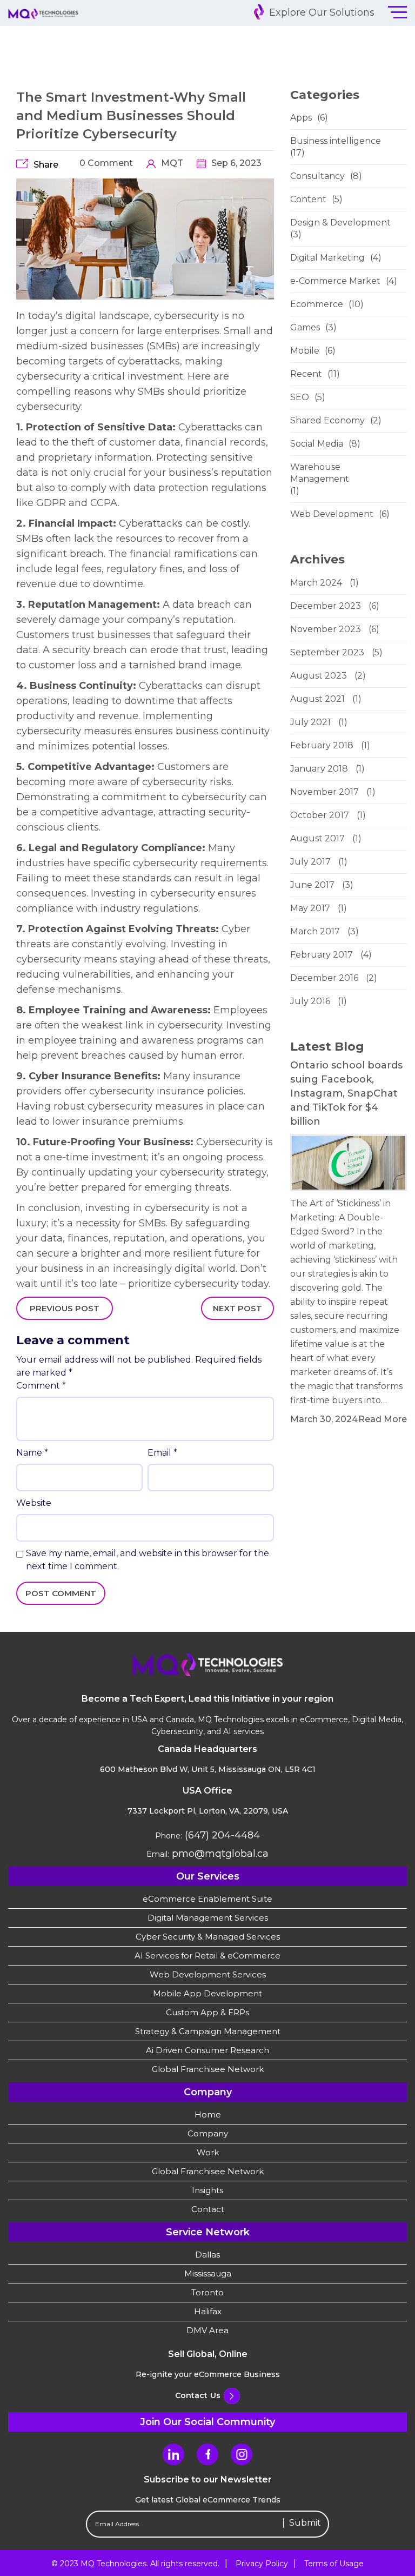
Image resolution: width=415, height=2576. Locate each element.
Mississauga (208, 2273)
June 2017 (312, 885)
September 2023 (327, 652)
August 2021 (317, 699)
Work (208, 2152)
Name (32, 1453)
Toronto (207, 2292)
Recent (306, 374)
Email (162, 1453)
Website (34, 1503)
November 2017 (324, 792)
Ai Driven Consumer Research (207, 2050)
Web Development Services (208, 1974)
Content (308, 199)
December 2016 (324, 978)
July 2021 (310, 722)
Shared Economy (327, 420)
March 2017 (315, 931)
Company (208, 2133)
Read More (383, 1419)
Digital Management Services (208, 1918)
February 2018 (322, 745)
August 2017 (317, 838)
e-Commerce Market (335, 281)
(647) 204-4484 (221, 1835)
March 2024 (316, 583)
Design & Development (340, 223)
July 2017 (310, 862)
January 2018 (319, 769)
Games (305, 327)
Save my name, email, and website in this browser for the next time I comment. (148, 1560)
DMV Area (207, 2330)
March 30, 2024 (324, 1419)
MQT (171, 163)
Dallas (207, 2255)
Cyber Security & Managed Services (208, 1937)
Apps (301, 118)
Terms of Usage (334, 2564)
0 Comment (105, 163)
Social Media (317, 444)
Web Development (332, 514)
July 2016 (310, 1001)
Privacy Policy (262, 2564)
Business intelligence (336, 141)
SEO (300, 397)
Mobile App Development (207, 1993)
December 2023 (326, 606)
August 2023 (319, 676)
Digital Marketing (327, 258)
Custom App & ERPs (207, 2012)
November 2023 (326, 629)
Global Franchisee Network (208, 2069)
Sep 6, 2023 (235, 163)
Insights (207, 2190)
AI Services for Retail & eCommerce (207, 1956)
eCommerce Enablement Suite (207, 1899)
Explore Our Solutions (320, 12)
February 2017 (322, 955)
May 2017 (310, 908)
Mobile (305, 351)
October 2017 (320, 815)
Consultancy (317, 176)
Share (46, 165)
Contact (208, 2209)
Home (208, 2114)
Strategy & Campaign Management (208, 2031)
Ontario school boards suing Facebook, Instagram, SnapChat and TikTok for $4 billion (346, 1093)
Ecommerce (317, 304)
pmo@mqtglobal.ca (219, 1854)
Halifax (208, 2311)
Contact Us (198, 2395)
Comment (41, 1386)
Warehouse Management (320, 473)
